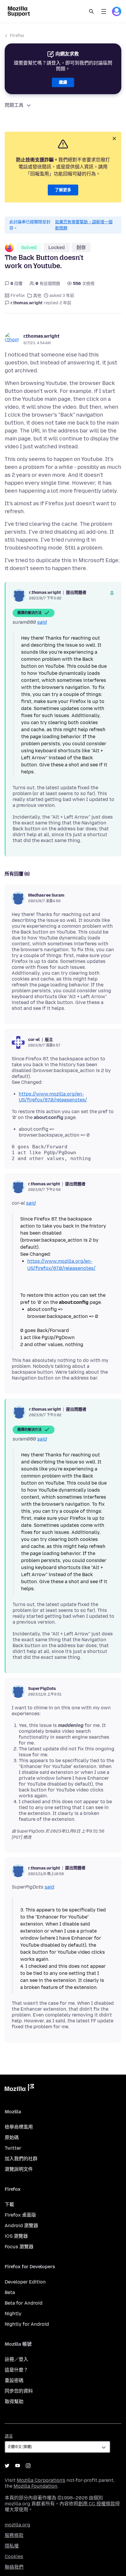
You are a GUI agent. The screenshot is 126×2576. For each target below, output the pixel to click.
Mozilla (19, 2089)
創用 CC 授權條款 (97, 2504)
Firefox (17, 36)
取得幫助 (14, 2402)
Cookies (14, 2556)
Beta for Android (24, 2303)
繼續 (63, 82)
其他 (37, 296)
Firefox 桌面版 (20, 2215)
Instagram (28, 2466)
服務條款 (14, 2535)
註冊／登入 (16, 2359)
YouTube (18, 2466)
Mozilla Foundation (35, 2486)
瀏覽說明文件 (19, 2169)
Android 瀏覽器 (21, 2226)
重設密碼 (14, 2380)
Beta (10, 2292)
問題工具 (14, 105)
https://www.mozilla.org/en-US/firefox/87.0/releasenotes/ (53, 1097)
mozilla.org (17, 2525)
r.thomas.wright (41, 336)
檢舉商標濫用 (19, 2127)
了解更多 (63, 190)
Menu (104, 11)
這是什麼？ (16, 2370)
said (42, 622)
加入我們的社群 (21, 2159)
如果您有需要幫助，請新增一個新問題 (84, 225)
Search (91, 11)
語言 (9, 2436)
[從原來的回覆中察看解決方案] (112, 593)
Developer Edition (25, 2282)
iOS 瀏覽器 (16, 2236)
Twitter (13, 2148)
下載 (9, 2204)
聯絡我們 (14, 2567)
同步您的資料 (19, 2391)
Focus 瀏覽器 (19, 2247)
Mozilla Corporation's (41, 2480)
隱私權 (12, 2546)
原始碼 (12, 2138)
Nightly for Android (27, 2324)
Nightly (13, 2314)
